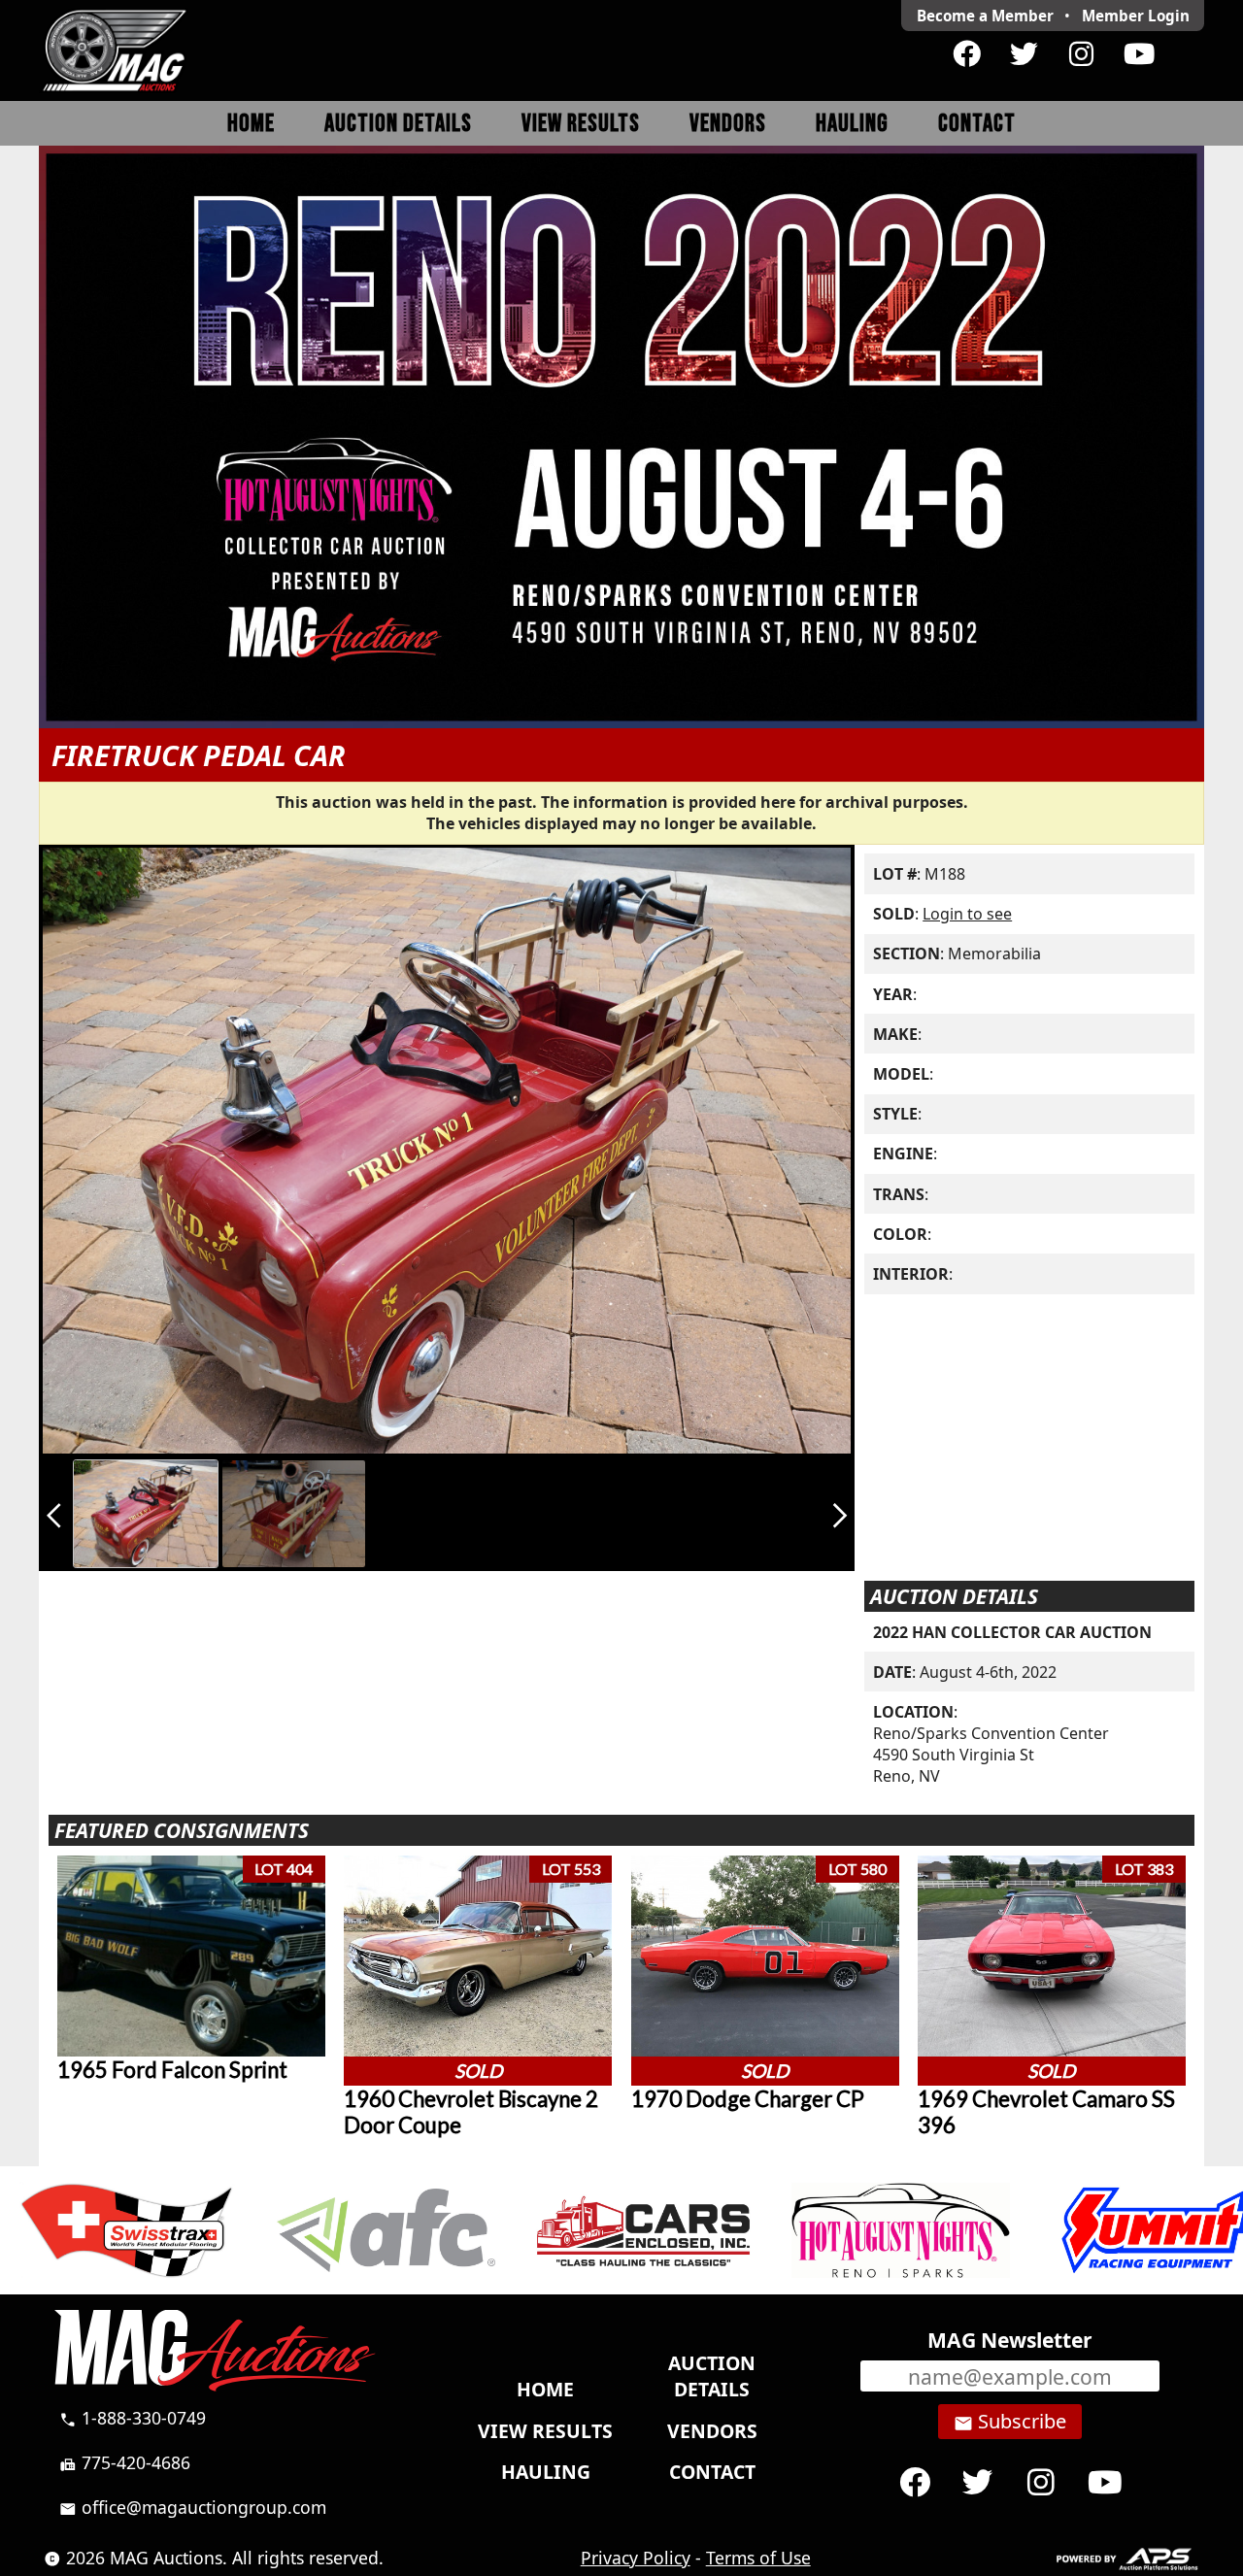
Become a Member (985, 16)
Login (1136, 16)
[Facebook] (967, 54)
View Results (581, 124)
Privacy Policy (636, 2558)
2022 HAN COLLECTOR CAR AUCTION (1012, 1632)
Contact (977, 124)
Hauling (852, 124)
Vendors (728, 124)
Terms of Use (758, 2558)
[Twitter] (1024, 54)
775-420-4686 (125, 2462)
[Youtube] (1139, 54)
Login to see (967, 914)
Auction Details (398, 124)
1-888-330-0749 (133, 2418)
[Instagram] (1081, 54)
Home (251, 124)
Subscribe (1010, 2422)
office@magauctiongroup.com (193, 2507)
